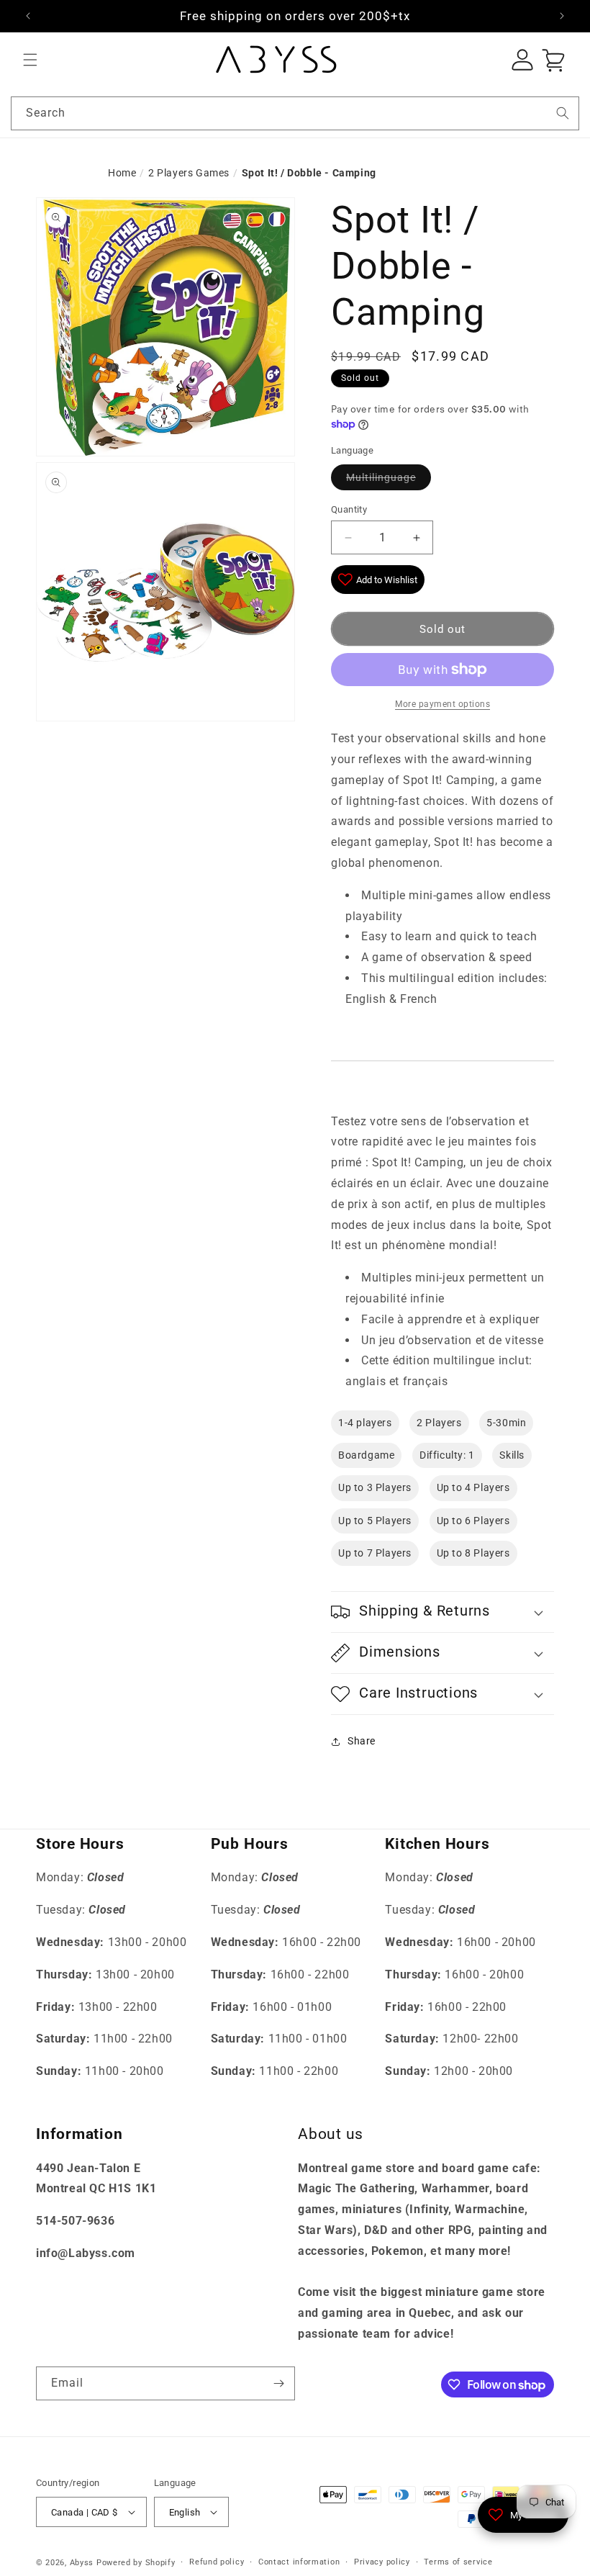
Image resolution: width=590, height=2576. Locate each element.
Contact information (299, 2562)
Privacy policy (382, 2562)
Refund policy (217, 2562)
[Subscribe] (278, 2383)
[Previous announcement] (28, 16)
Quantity (349, 509)
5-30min (506, 1423)
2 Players (439, 1423)
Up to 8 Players (473, 1553)
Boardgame (366, 1455)
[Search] (563, 113)
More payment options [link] (442, 704)
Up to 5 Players (375, 1521)
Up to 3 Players (375, 1487)
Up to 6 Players (473, 1521)
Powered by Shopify (136, 2563)
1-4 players (365, 1423)
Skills (512, 1455)
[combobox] (295, 113)
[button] (30, 60)
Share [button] (362, 1741)
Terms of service (458, 2562)
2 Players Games (189, 173)
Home (122, 173)
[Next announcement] (562, 16)
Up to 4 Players (473, 1487)
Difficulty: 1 (447, 1455)
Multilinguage (381, 477)
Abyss (82, 2563)
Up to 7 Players (375, 1553)
